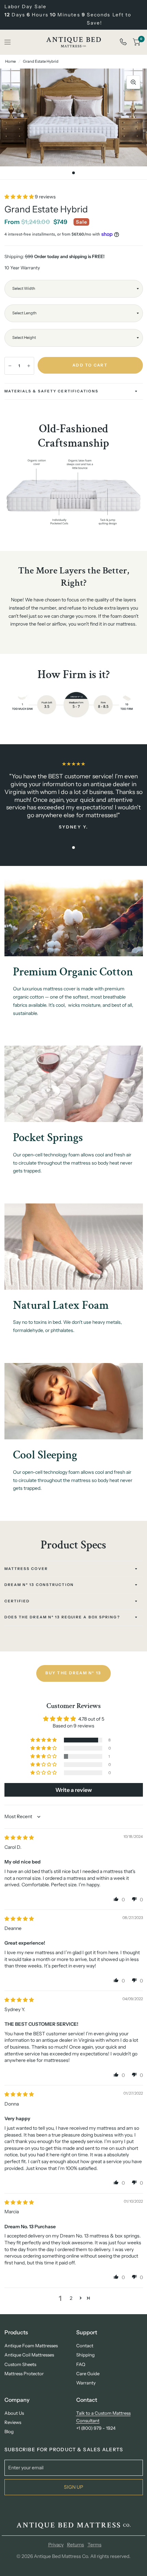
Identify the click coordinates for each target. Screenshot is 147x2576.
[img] (19, 1838)
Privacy (56, 2545)
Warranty (86, 2383)
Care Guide (88, 2373)
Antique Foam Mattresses (31, 2346)
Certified (17, 1601)
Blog (9, 2431)
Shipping (85, 2355)
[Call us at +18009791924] (123, 42)
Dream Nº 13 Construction (39, 1585)
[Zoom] (133, 82)
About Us (14, 2413)
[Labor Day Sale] (74, 15)
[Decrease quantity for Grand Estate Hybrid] (10, 366)
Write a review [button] (74, 1790)
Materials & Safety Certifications (51, 391)
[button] (20, 197)
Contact (85, 2346)
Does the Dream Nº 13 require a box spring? (62, 1617)
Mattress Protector (24, 2373)
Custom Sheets (20, 2364)
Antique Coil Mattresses (29, 2355)
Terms (95, 2545)
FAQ (81, 2364)
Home (10, 61)
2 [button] (71, 2298)
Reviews (13, 2422)
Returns (76, 2545)
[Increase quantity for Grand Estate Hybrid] (29, 366)
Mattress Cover (26, 1569)
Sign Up (73, 2487)
